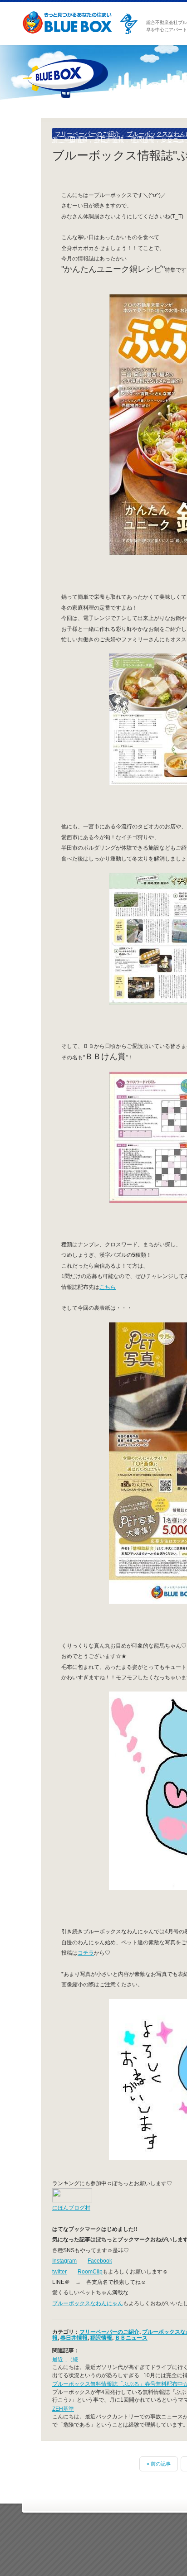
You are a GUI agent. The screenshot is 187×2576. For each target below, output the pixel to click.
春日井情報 (109, 140)
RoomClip (90, 2271)
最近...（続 (65, 2359)
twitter (59, 2271)
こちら (108, 1287)
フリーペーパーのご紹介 (87, 134)
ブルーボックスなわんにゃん (88, 2303)
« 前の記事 (159, 2464)
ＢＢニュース (131, 2338)
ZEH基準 (63, 2409)
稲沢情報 (143, 140)
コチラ (86, 1953)
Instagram (64, 2261)
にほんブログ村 (71, 2208)
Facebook (100, 2261)
